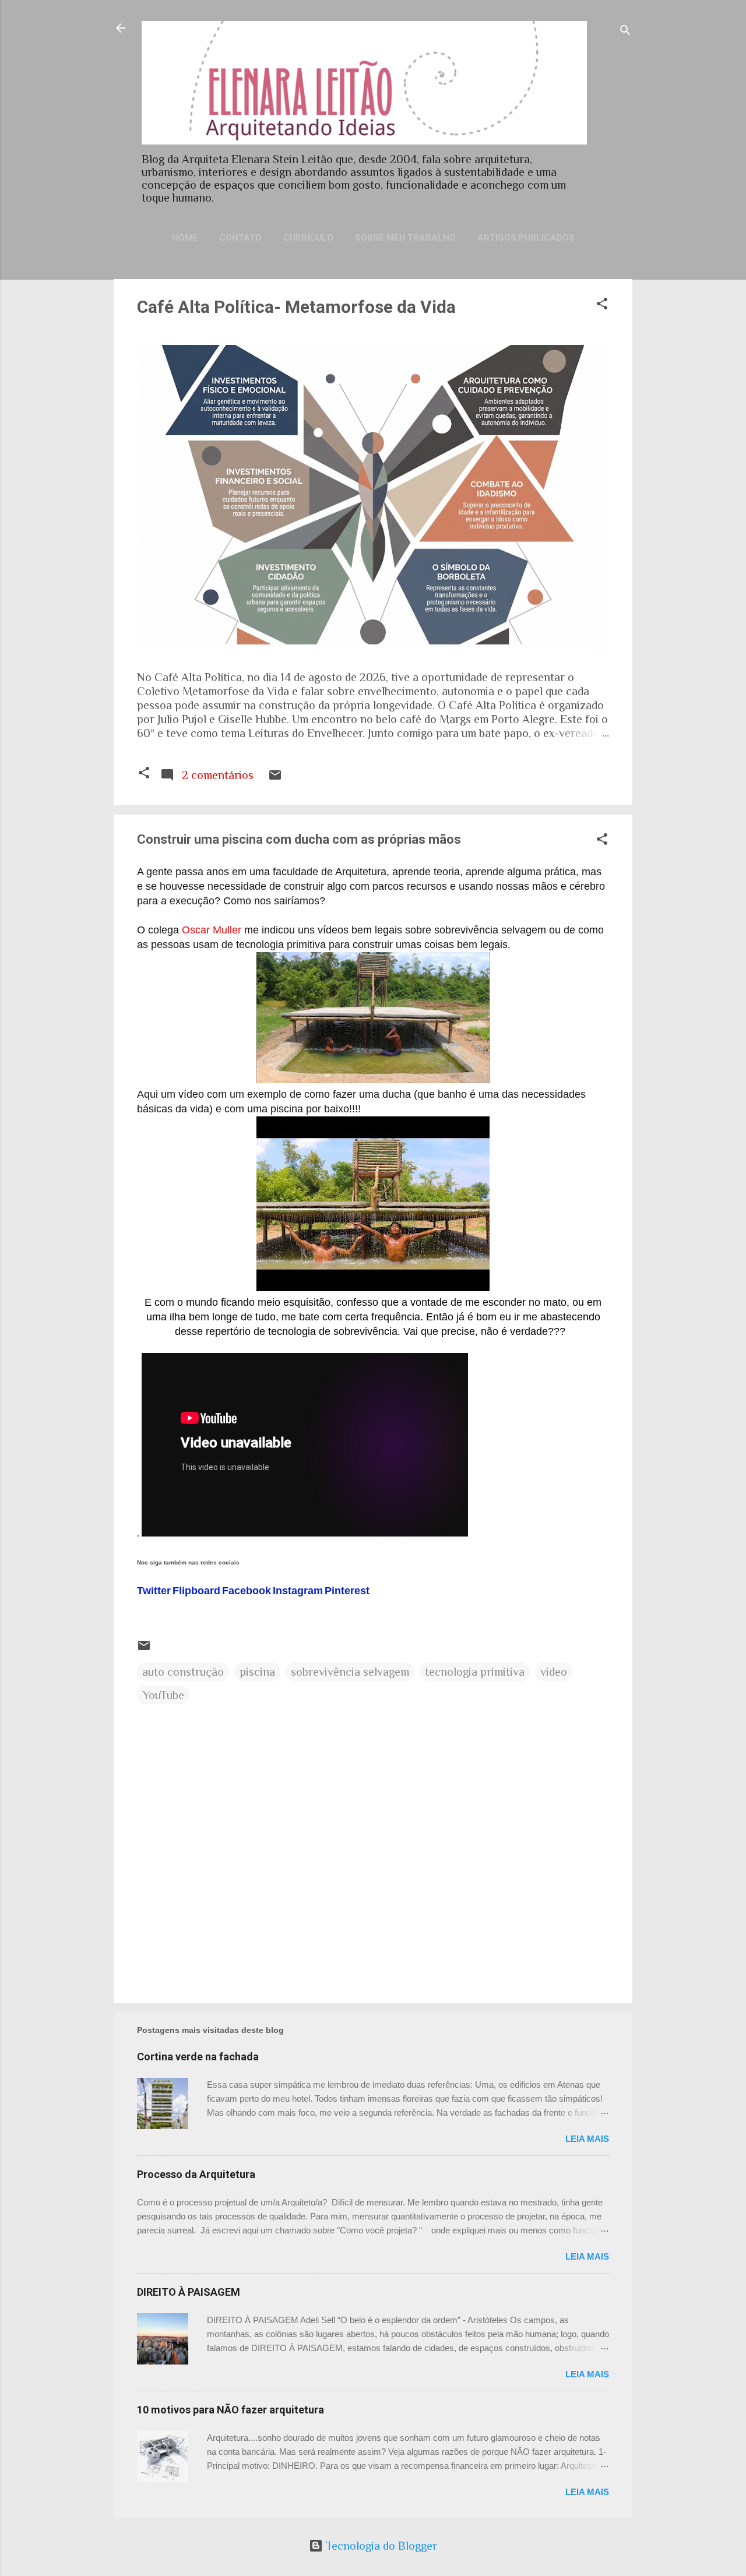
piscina (257, 1672)
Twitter (154, 1591)
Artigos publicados (526, 238)
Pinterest (347, 1591)
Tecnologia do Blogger (380, 2546)
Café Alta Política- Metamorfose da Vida (296, 307)
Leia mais (587, 2139)
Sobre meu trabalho (405, 238)
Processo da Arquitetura (196, 2174)
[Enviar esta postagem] (275, 778)
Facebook (247, 1591)
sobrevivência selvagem (350, 1672)
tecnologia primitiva (475, 1672)
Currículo (308, 238)
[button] (602, 305)
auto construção (183, 1672)
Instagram (298, 1591)
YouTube (163, 1695)
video (554, 1672)
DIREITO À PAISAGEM (189, 2292)
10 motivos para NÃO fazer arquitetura (231, 2410)
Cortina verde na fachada (198, 2057)
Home (185, 238)
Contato (240, 238)
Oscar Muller (212, 930)
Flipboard (196, 1591)
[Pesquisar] (625, 32)
